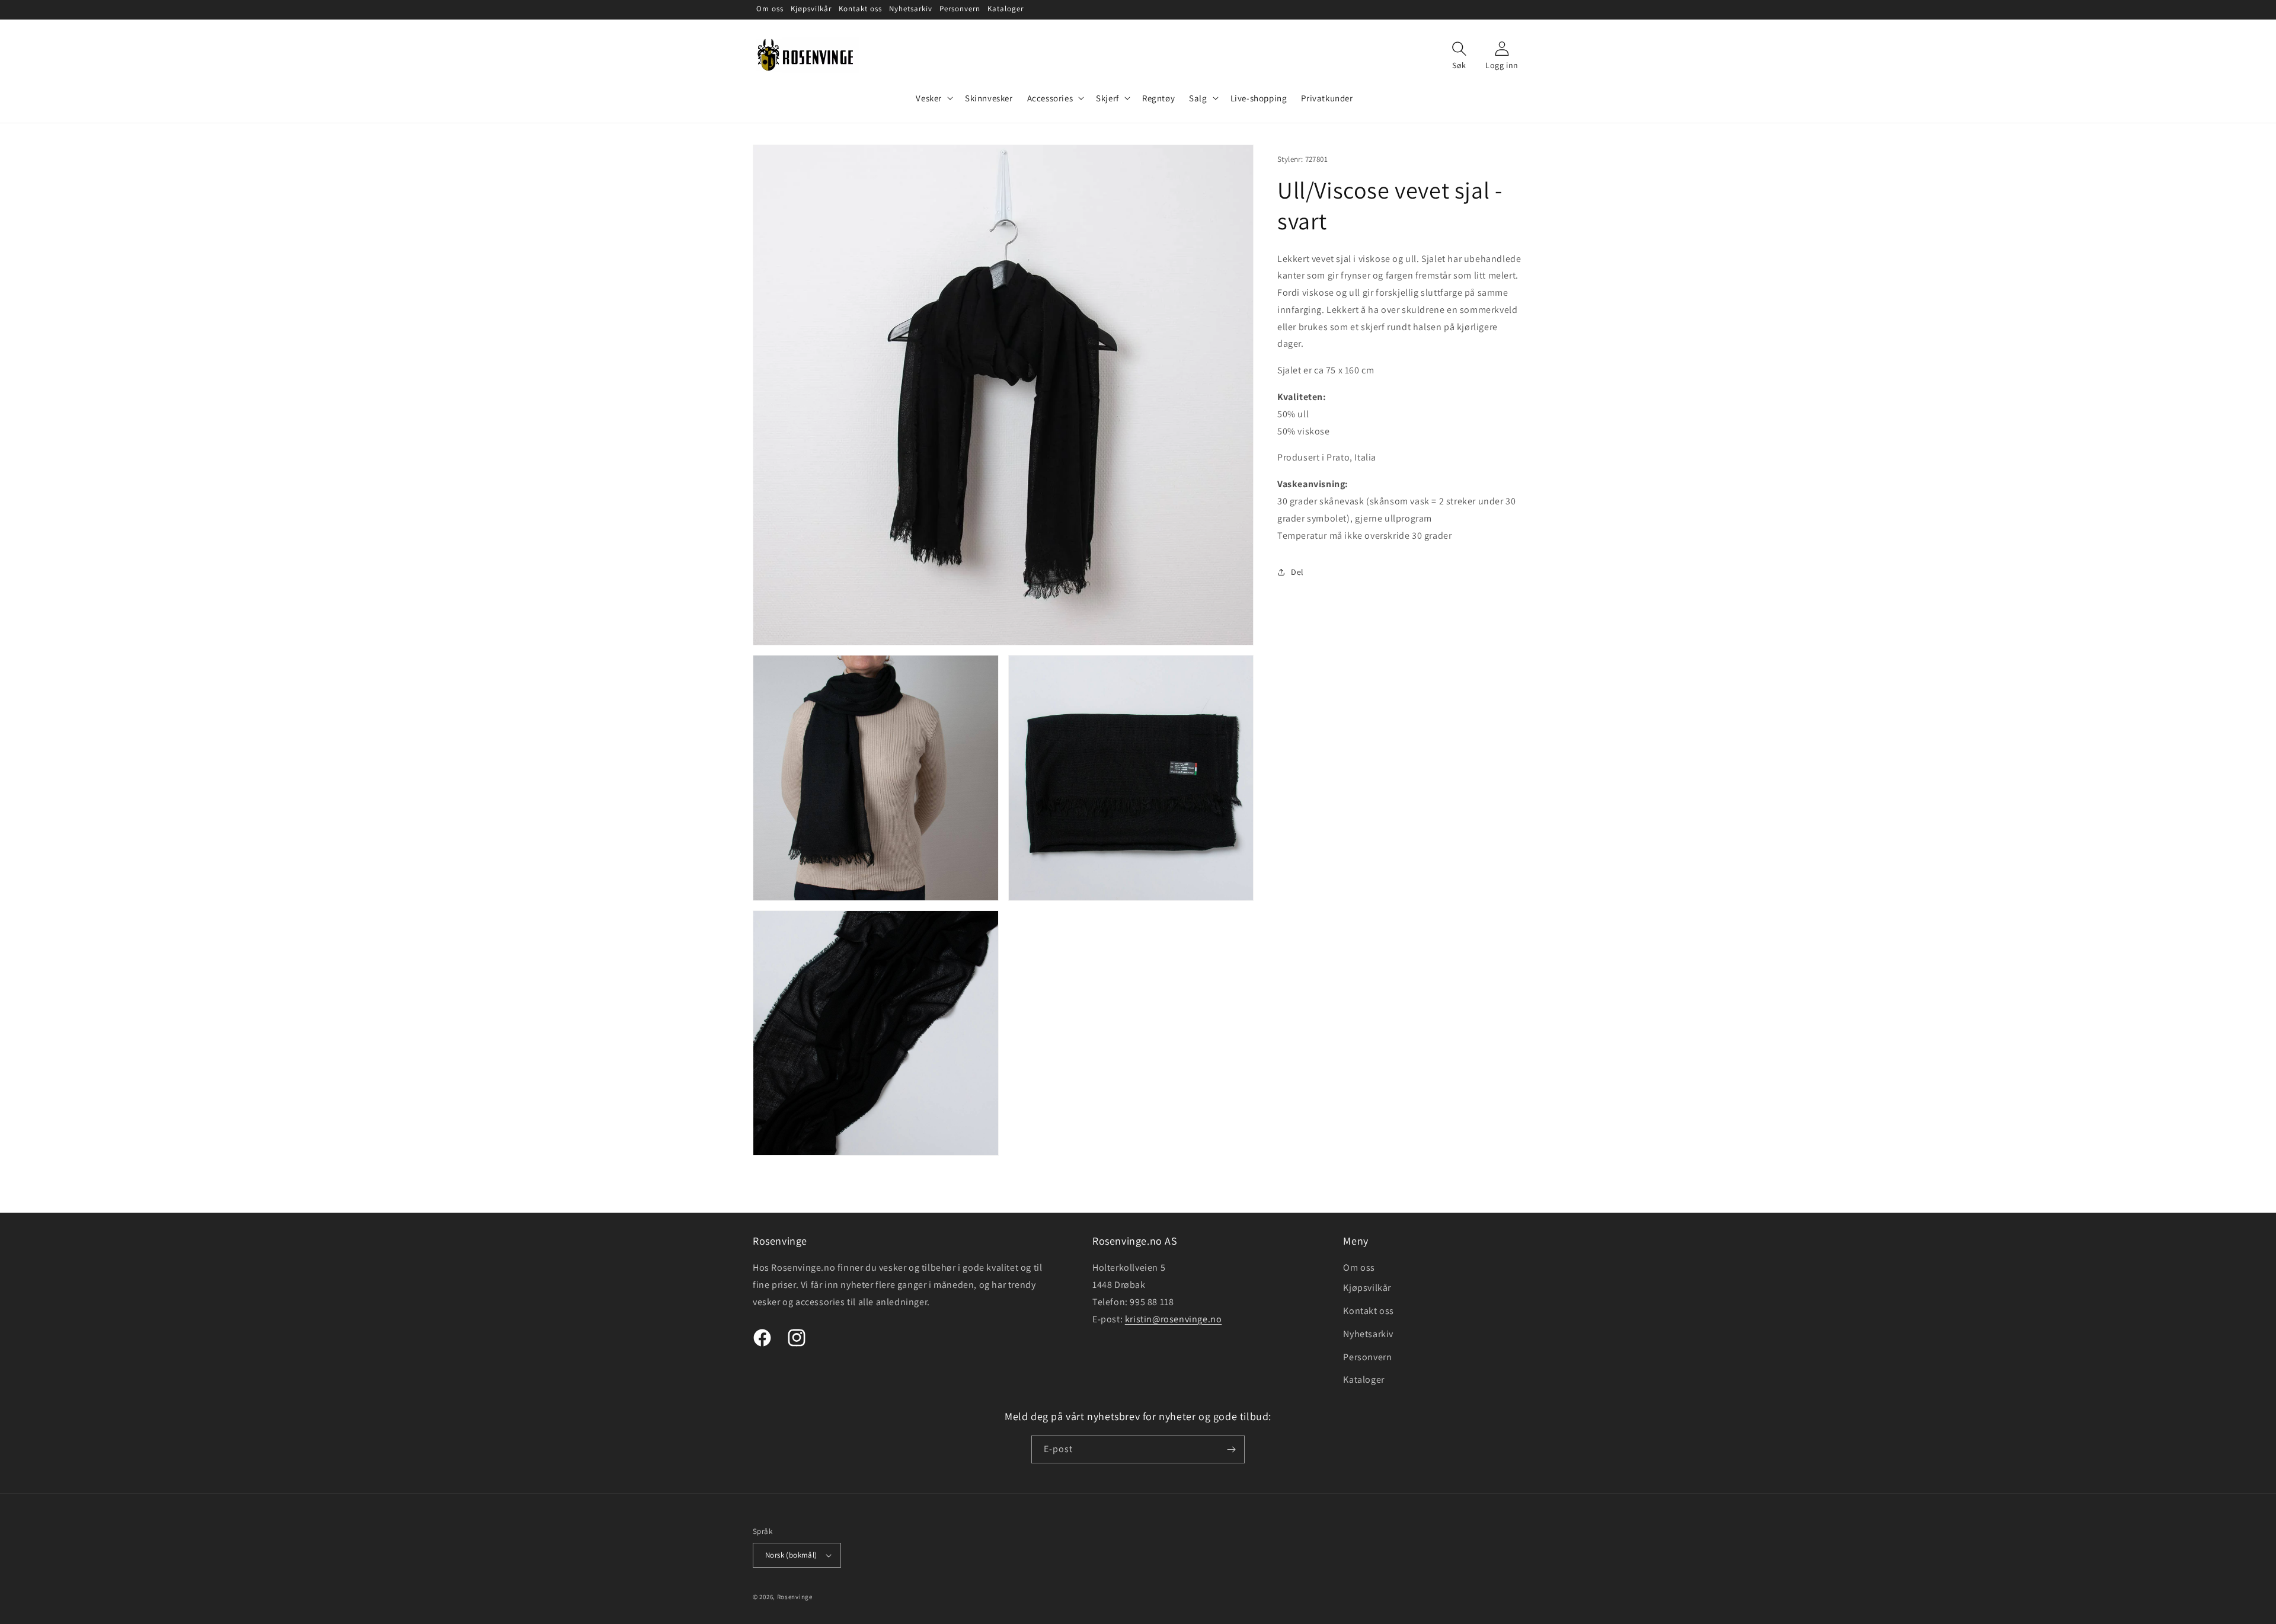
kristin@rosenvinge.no (1174, 1319)
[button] (933, 98)
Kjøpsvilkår (1367, 1288)
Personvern (1367, 1357)
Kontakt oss (1369, 1311)
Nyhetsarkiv (1368, 1334)
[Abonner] (1231, 1449)
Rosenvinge (795, 1597)
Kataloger (1364, 1380)
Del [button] (1297, 572)
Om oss (1359, 1267)
